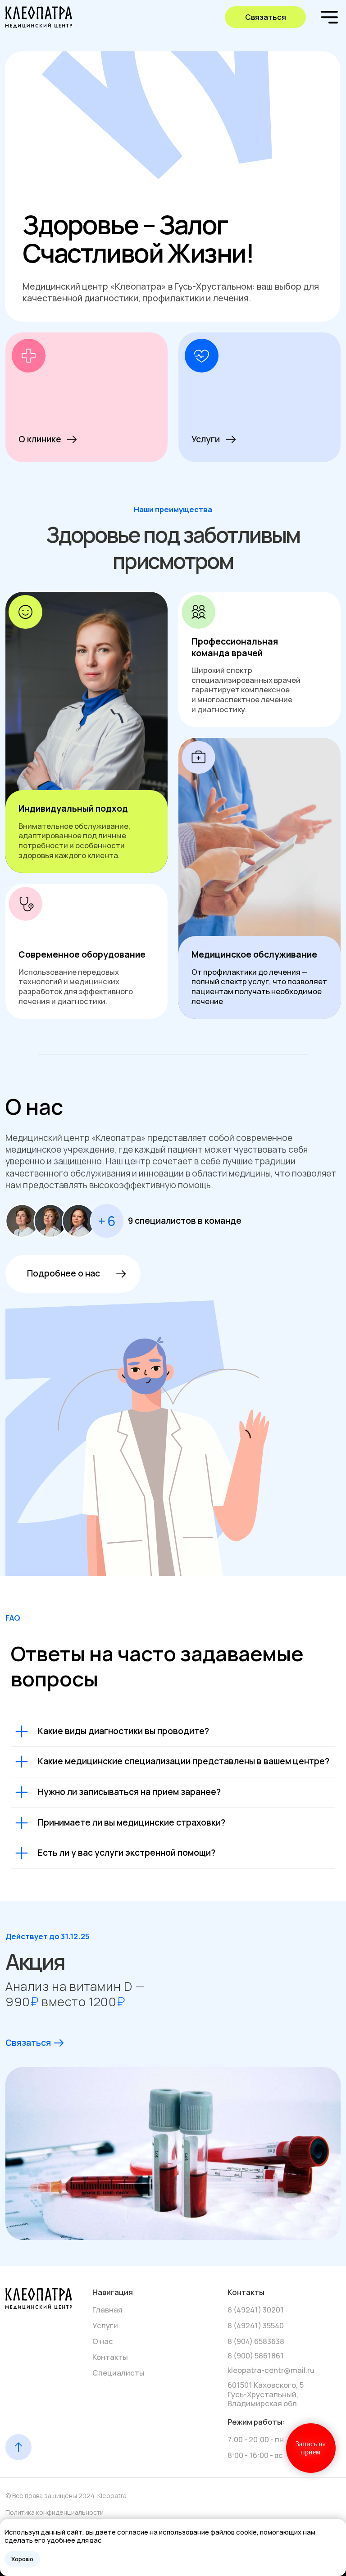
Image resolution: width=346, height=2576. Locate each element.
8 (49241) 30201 (256, 2310)
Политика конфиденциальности (55, 2512)
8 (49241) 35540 (256, 2325)
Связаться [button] (28, 2043)
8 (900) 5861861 (256, 2356)
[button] (265, 17)
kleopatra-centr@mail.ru (271, 2370)
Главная (107, 2310)
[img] (48, 17)
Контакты (110, 2357)
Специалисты (118, 2373)
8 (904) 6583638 (256, 2341)
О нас (103, 2341)
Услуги (105, 2325)
